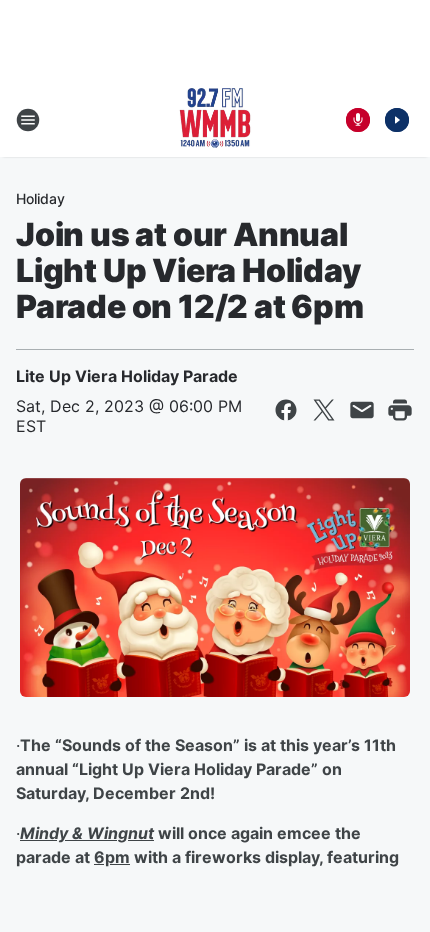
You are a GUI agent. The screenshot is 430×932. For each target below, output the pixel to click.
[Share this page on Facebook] (286, 410)
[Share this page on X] (324, 410)
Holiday (40, 198)
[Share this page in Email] (362, 410)
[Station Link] (215, 120)
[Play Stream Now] (397, 120)
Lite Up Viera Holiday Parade (127, 376)
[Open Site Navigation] (28, 120)
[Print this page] (400, 410)
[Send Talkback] (358, 120)
